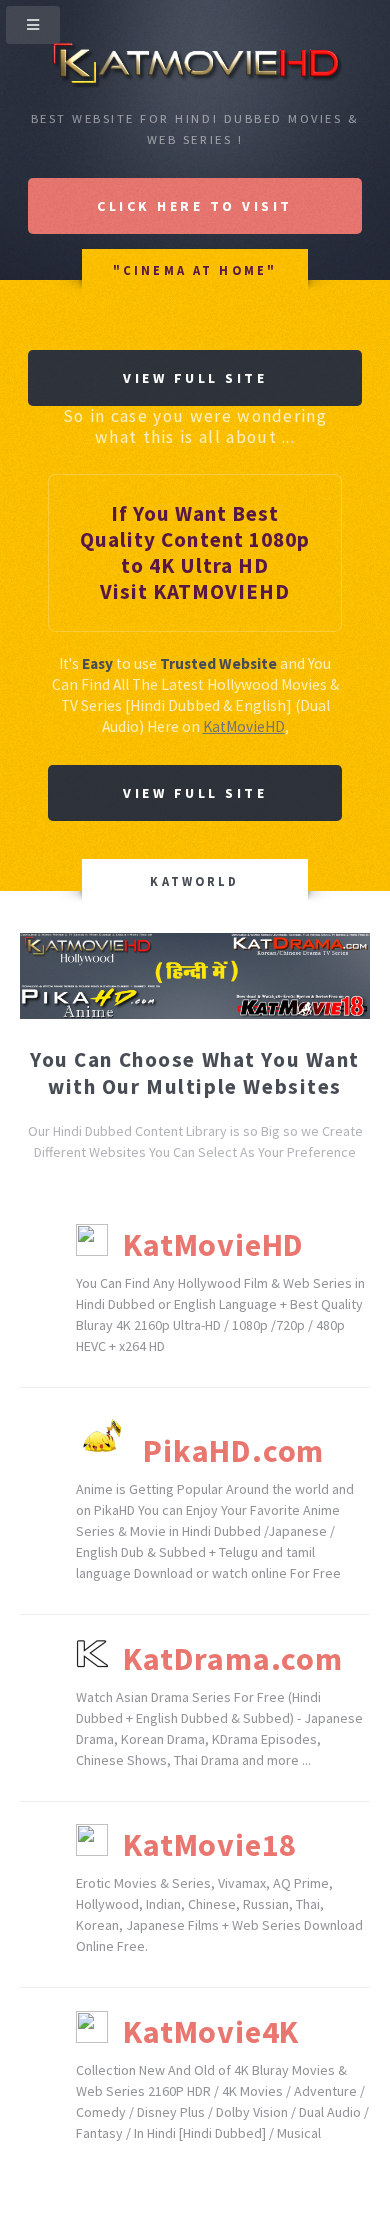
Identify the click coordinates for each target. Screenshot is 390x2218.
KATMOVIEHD (222, 591)
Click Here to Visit (195, 206)
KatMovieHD (244, 726)
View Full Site (195, 378)
